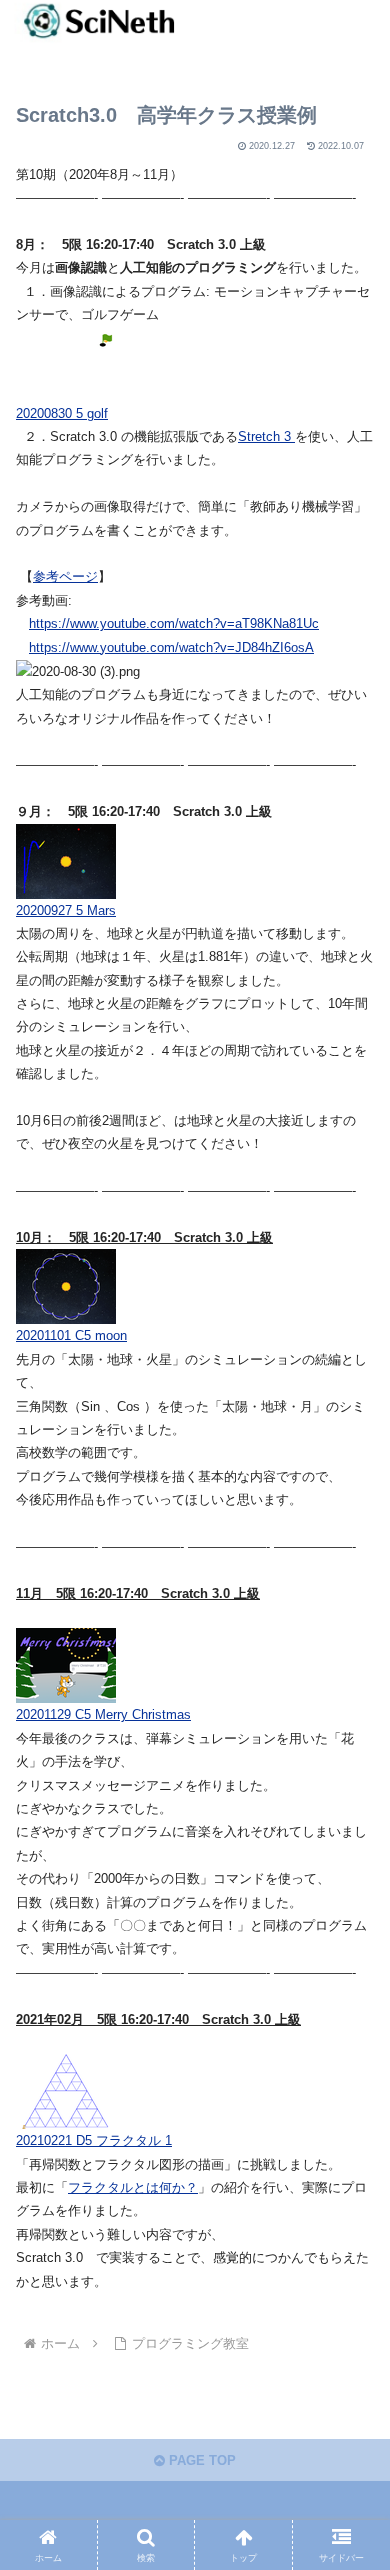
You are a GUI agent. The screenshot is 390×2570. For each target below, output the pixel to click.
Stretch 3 (266, 436)
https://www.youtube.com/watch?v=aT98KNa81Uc (174, 623)
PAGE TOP (200, 2460)
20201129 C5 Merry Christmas (103, 1714)
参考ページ (65, 576)
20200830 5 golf (62, 413)
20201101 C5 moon (71, 1335)
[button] (350, 2276)
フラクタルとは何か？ (133, 2187)
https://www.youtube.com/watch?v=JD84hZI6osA (171, 647)
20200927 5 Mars (66, 910)
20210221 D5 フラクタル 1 (94, 2140)
